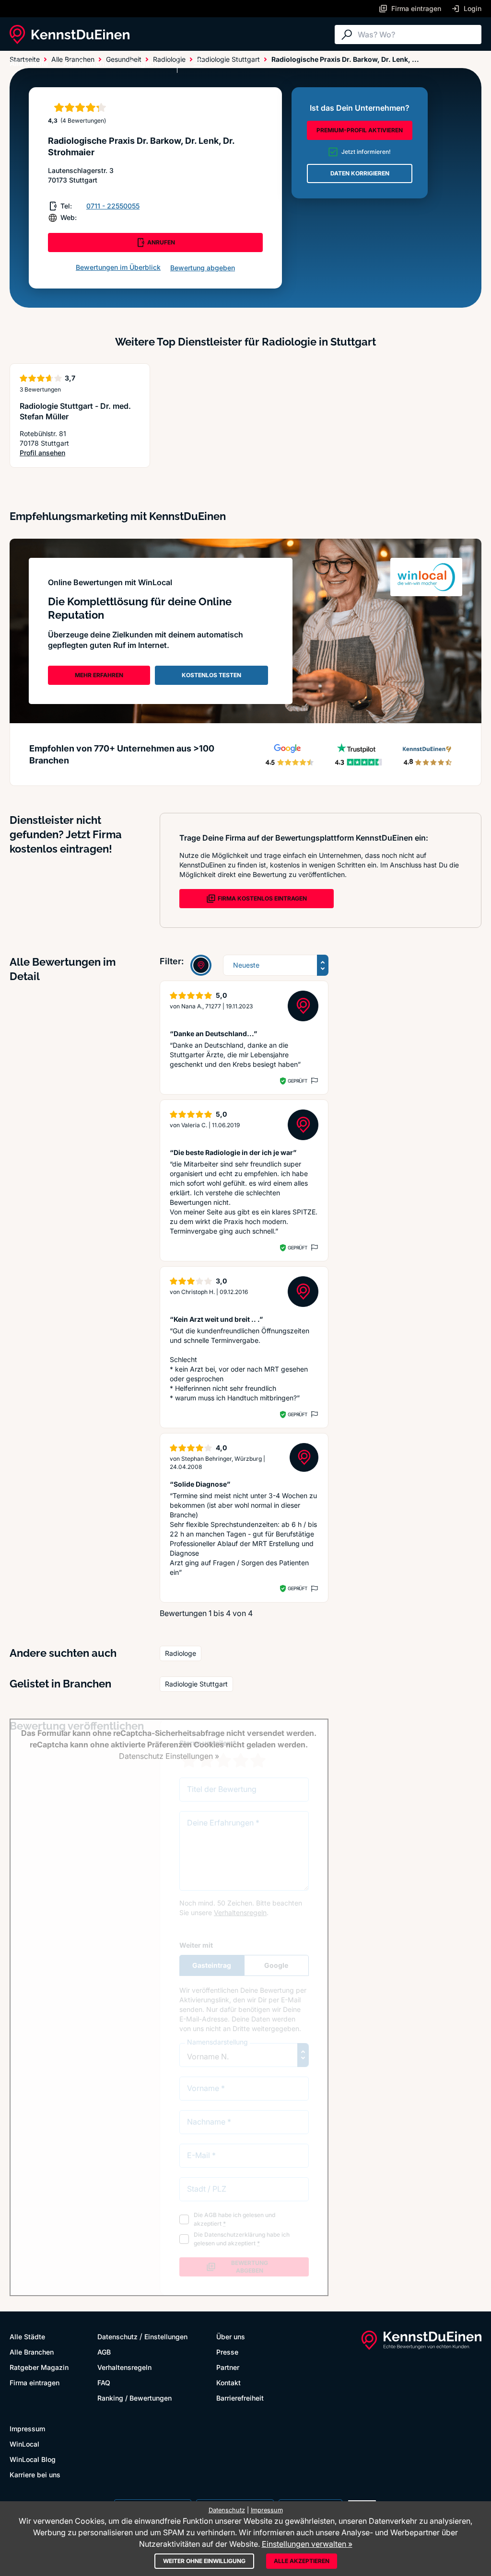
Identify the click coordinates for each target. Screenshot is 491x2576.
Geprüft (298, 1081)
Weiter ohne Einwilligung (204, 2561)
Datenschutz (117, 2337)
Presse (227, 2352)
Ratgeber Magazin (39, 2367)
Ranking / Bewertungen (134, 2398)
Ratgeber (145, 63)
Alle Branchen (88, 63)
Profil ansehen (80, 453)
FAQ (104, 2383)
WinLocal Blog (33, 2459)
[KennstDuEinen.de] (70, 35)
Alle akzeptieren (302, 2561)
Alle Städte (29, 63)
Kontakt (228, 2383)
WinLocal (24, 2444)
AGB (104, 2352)
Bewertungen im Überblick (118, 267)
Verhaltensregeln (124, 2367)
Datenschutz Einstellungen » (169, 1756)
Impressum (27, 2429)
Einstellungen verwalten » (307, 2544)
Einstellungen (166, 2337)
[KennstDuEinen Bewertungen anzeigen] (201, 965)
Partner (228, 2367)
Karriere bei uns (35, 2475)
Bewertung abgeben (203, 268)
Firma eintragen (35, 2383)
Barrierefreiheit (240, 2398)
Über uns (231, 2337)
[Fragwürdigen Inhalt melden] (314, 1081)
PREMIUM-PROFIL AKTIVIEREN (360, 130)
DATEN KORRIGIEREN (360, 173)
